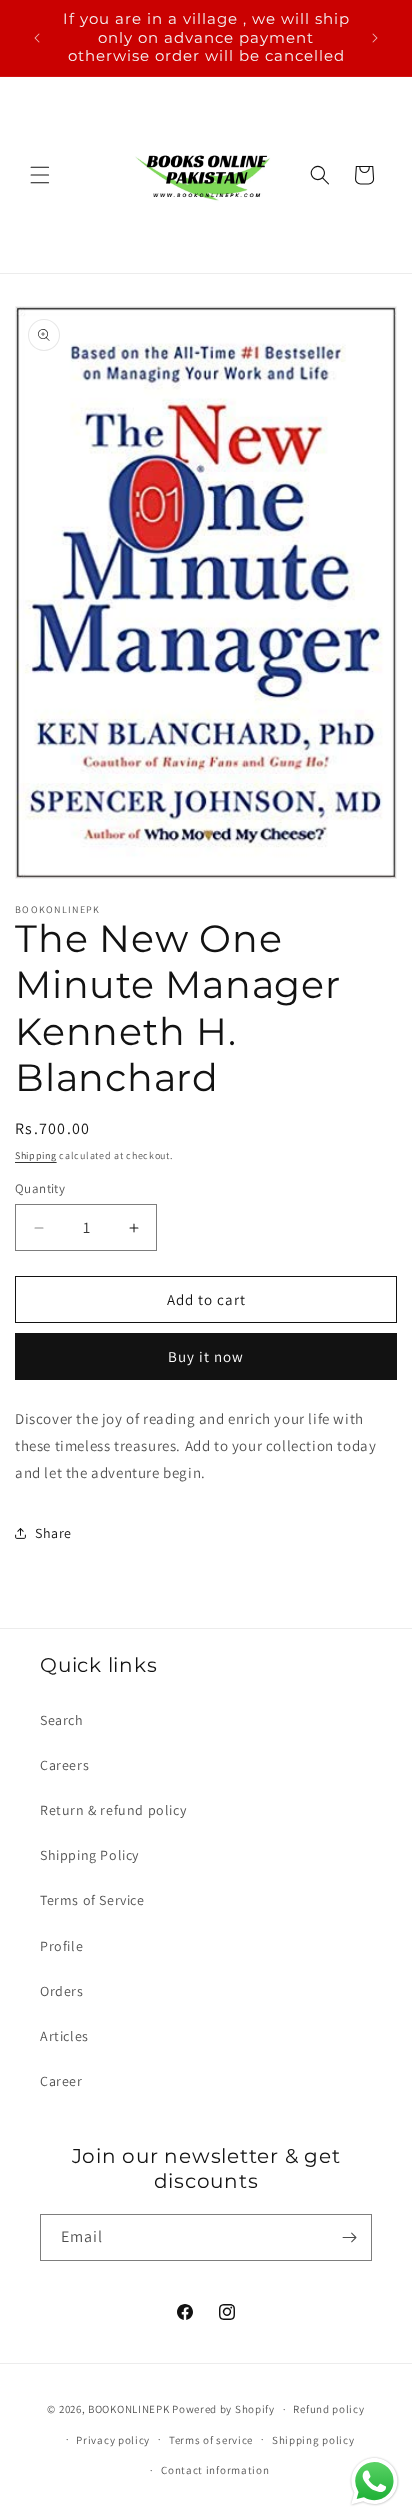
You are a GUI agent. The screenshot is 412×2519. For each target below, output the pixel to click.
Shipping (36, 1155)
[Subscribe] (349, 2237)
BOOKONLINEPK (128, 2409)
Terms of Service (92, 1900)
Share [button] (53, 1533)
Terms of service (211, 2440)
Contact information (215, 2470)
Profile (61, 1946)
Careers (64, 1765)
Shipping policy (313, 2440)
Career (61, 2081)
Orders (62, 1991)
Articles (64, 2036)
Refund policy (328, 2409)
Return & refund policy (113, 1810)
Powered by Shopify (223, 2409)
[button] (40, 175)
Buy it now (206, 1356)
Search (62, 1720)
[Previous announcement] (37, 38)
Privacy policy (113, 2440)
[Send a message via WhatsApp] (374, 2481)
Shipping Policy (89, 1855)
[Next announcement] (375, 38)
